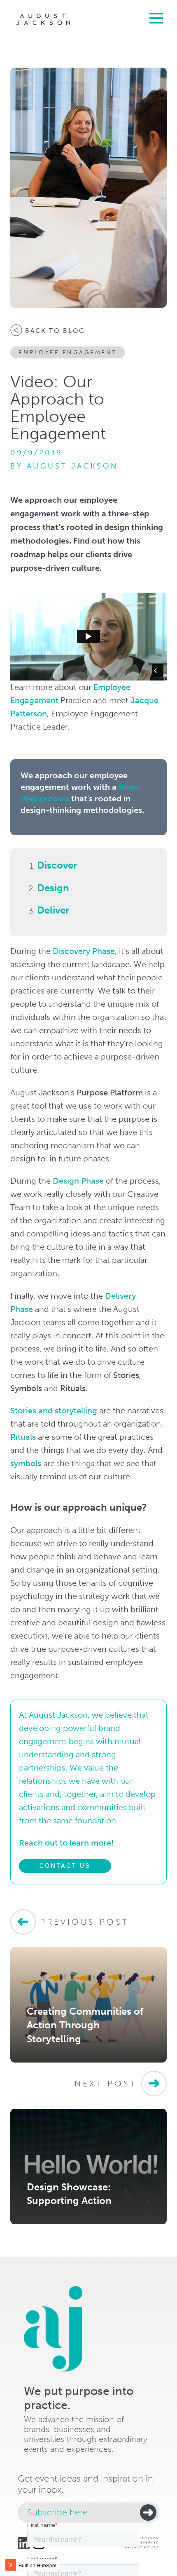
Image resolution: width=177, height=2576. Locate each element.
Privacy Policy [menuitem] (142, 2547)
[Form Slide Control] (148, 2512)
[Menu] (154, 17)
